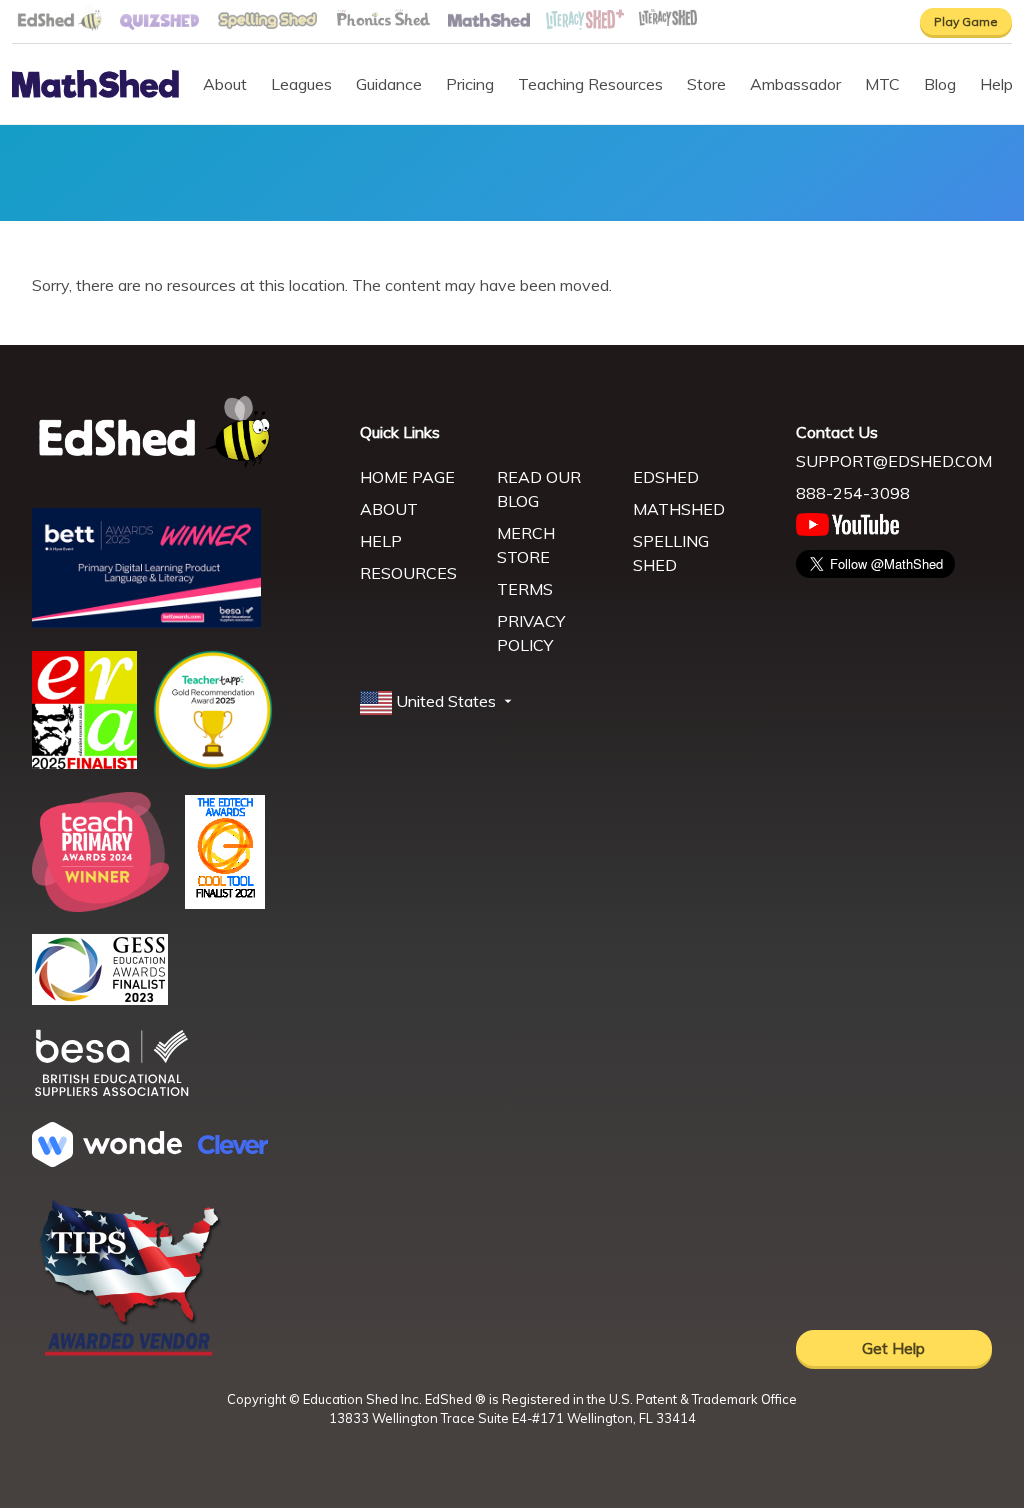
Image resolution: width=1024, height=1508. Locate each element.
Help (381, 541)
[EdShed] (184, 432)
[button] (438, 702)
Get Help (893, 1348)
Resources (408, 573)
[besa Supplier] (112, 1094)
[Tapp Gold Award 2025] (213, 764)
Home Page (407, 477)
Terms (525, 589)
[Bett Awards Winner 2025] (146, 622)
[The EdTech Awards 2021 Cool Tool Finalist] (225, 903)
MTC (882, 84)
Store (706, 84)
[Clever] (233, 1148)
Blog (940, 84)
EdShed (666, 477)
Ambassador (795, 84)
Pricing (470, 84)
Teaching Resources (590, 84)
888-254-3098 (853, 493)
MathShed (679, 509)
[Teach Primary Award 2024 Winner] (100, 906)
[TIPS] (130, 1354)
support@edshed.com (894, 461)
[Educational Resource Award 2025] (84, 763)
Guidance (389, 84)
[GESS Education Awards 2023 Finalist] (100, 999)
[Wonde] (107, 1161)
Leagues (301, 84)
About (225, 84)
